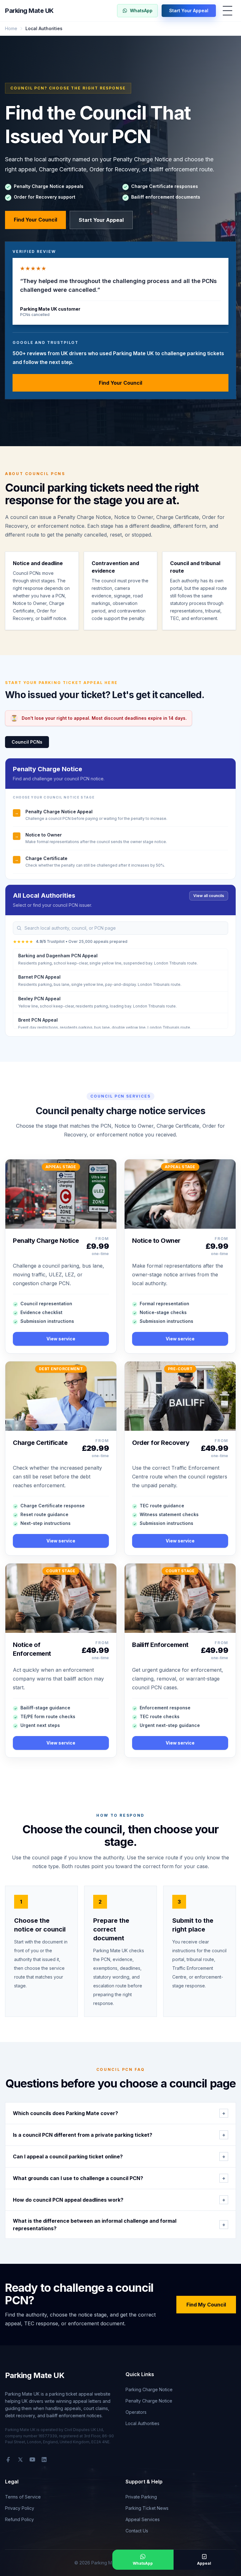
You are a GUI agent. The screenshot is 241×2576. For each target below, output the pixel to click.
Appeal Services (143, 2519)
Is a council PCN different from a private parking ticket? (119, 2135)
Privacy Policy (20, 2508)
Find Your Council (35, 220)
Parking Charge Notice (149, 2389)
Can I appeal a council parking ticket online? (119, 2156)
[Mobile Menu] (228, 11)
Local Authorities (142, 2423)
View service (61, 1339)
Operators (136, 2412)
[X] (20, 2460)
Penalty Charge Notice (149, 2401)
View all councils (209, 896)
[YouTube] (32, 2460)
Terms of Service (23, 2497)
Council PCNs (27, 742)
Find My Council (206, 2305)
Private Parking (141, 2497)
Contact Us (137, 2531)
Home (11, 28)
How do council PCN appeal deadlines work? (119, 2200)
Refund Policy (19, 2519)
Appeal (204, 2563)
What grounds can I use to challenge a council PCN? (119, 2178)
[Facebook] (8, 2460)
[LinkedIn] (44, 2460)
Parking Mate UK (29, 11)
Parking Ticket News (147, 2508)
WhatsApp (141, 11)
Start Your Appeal (189, 11)
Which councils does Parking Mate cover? (119, 2113)
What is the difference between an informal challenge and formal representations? (119, 2225)
